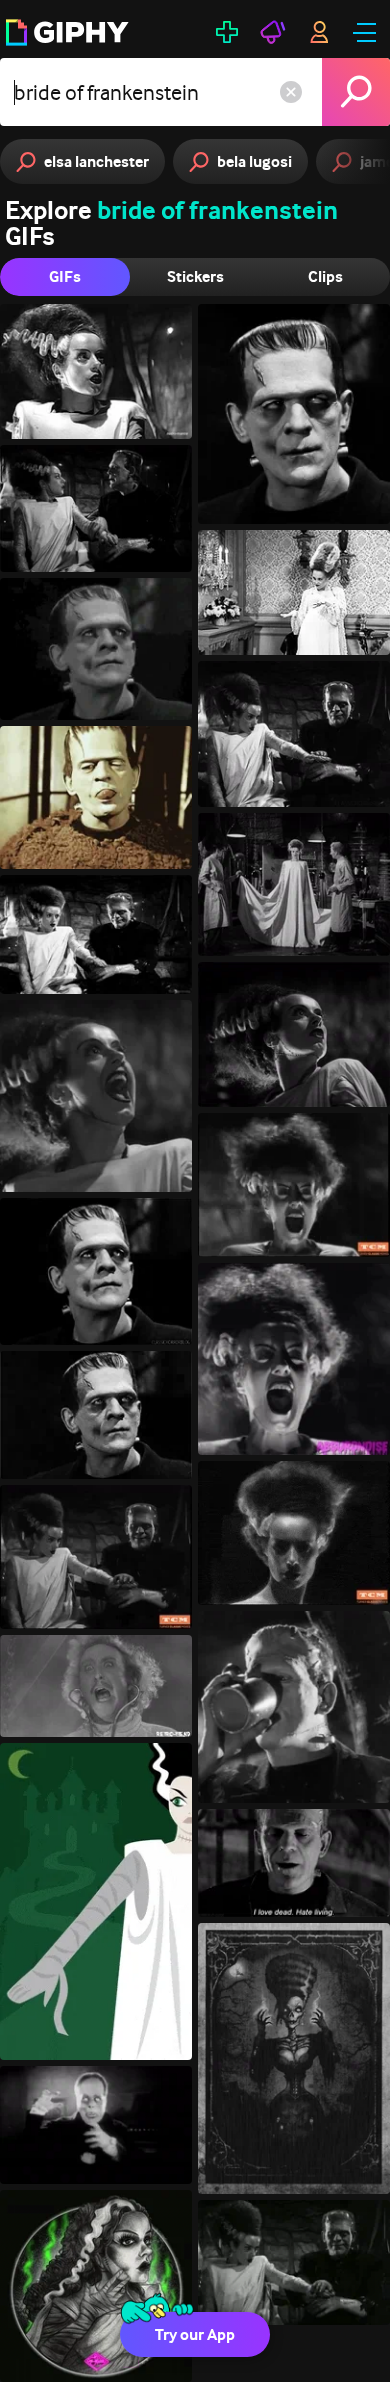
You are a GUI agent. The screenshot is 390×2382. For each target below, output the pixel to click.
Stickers (195, 276)
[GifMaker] (227, 32)
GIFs (65, 276)
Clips (325, 276)
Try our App (195, 2334)
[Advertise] (273, 32)
